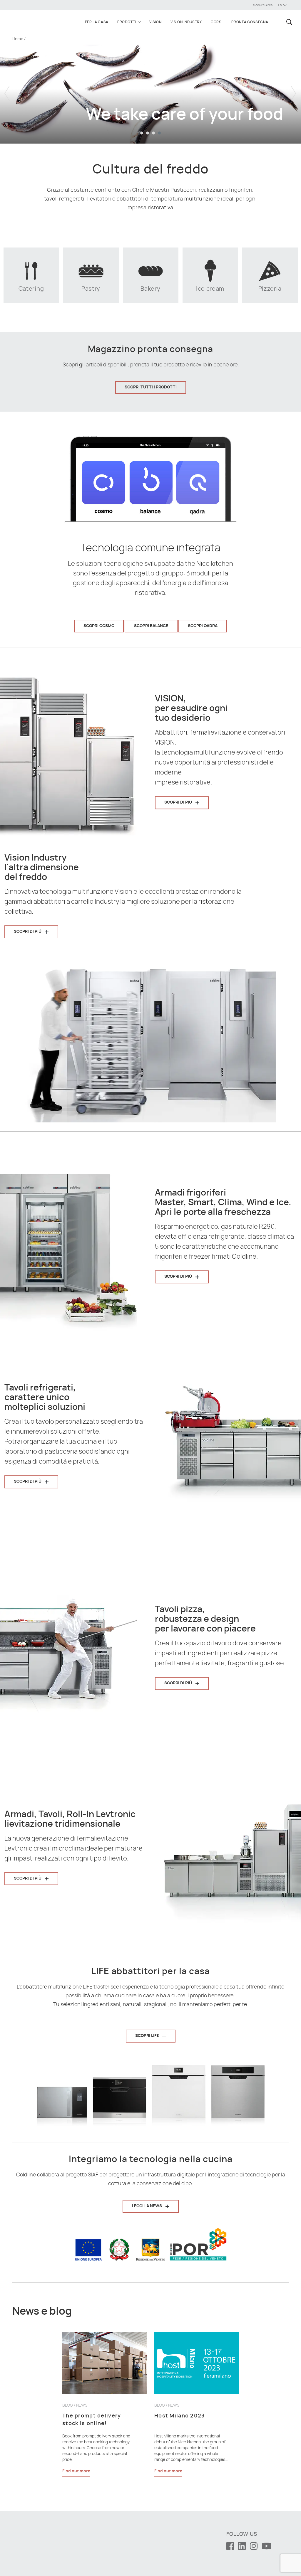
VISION (155, 22)
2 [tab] (148, 133)
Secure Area (263, 5)
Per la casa (97, 22)
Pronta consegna (250, 22)
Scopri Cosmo (99, 626)
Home (18, 39)
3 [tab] (153, 133)
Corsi (217, 22)
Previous (7, 89)
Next (294, 89)
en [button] (281, 5)
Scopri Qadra (203, 626)
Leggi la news (147, 2206)
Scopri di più (178, 802)
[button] (288, 22)
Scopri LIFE (147, 2036)
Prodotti (127, 22)
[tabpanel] (150, 89)
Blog (68, 2405)
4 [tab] (159, 133)
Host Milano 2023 (180, 2416)
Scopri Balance (151, 626)
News (82, 2405)
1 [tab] (142, 133)
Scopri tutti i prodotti (151, 387)
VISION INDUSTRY (186, 22)
